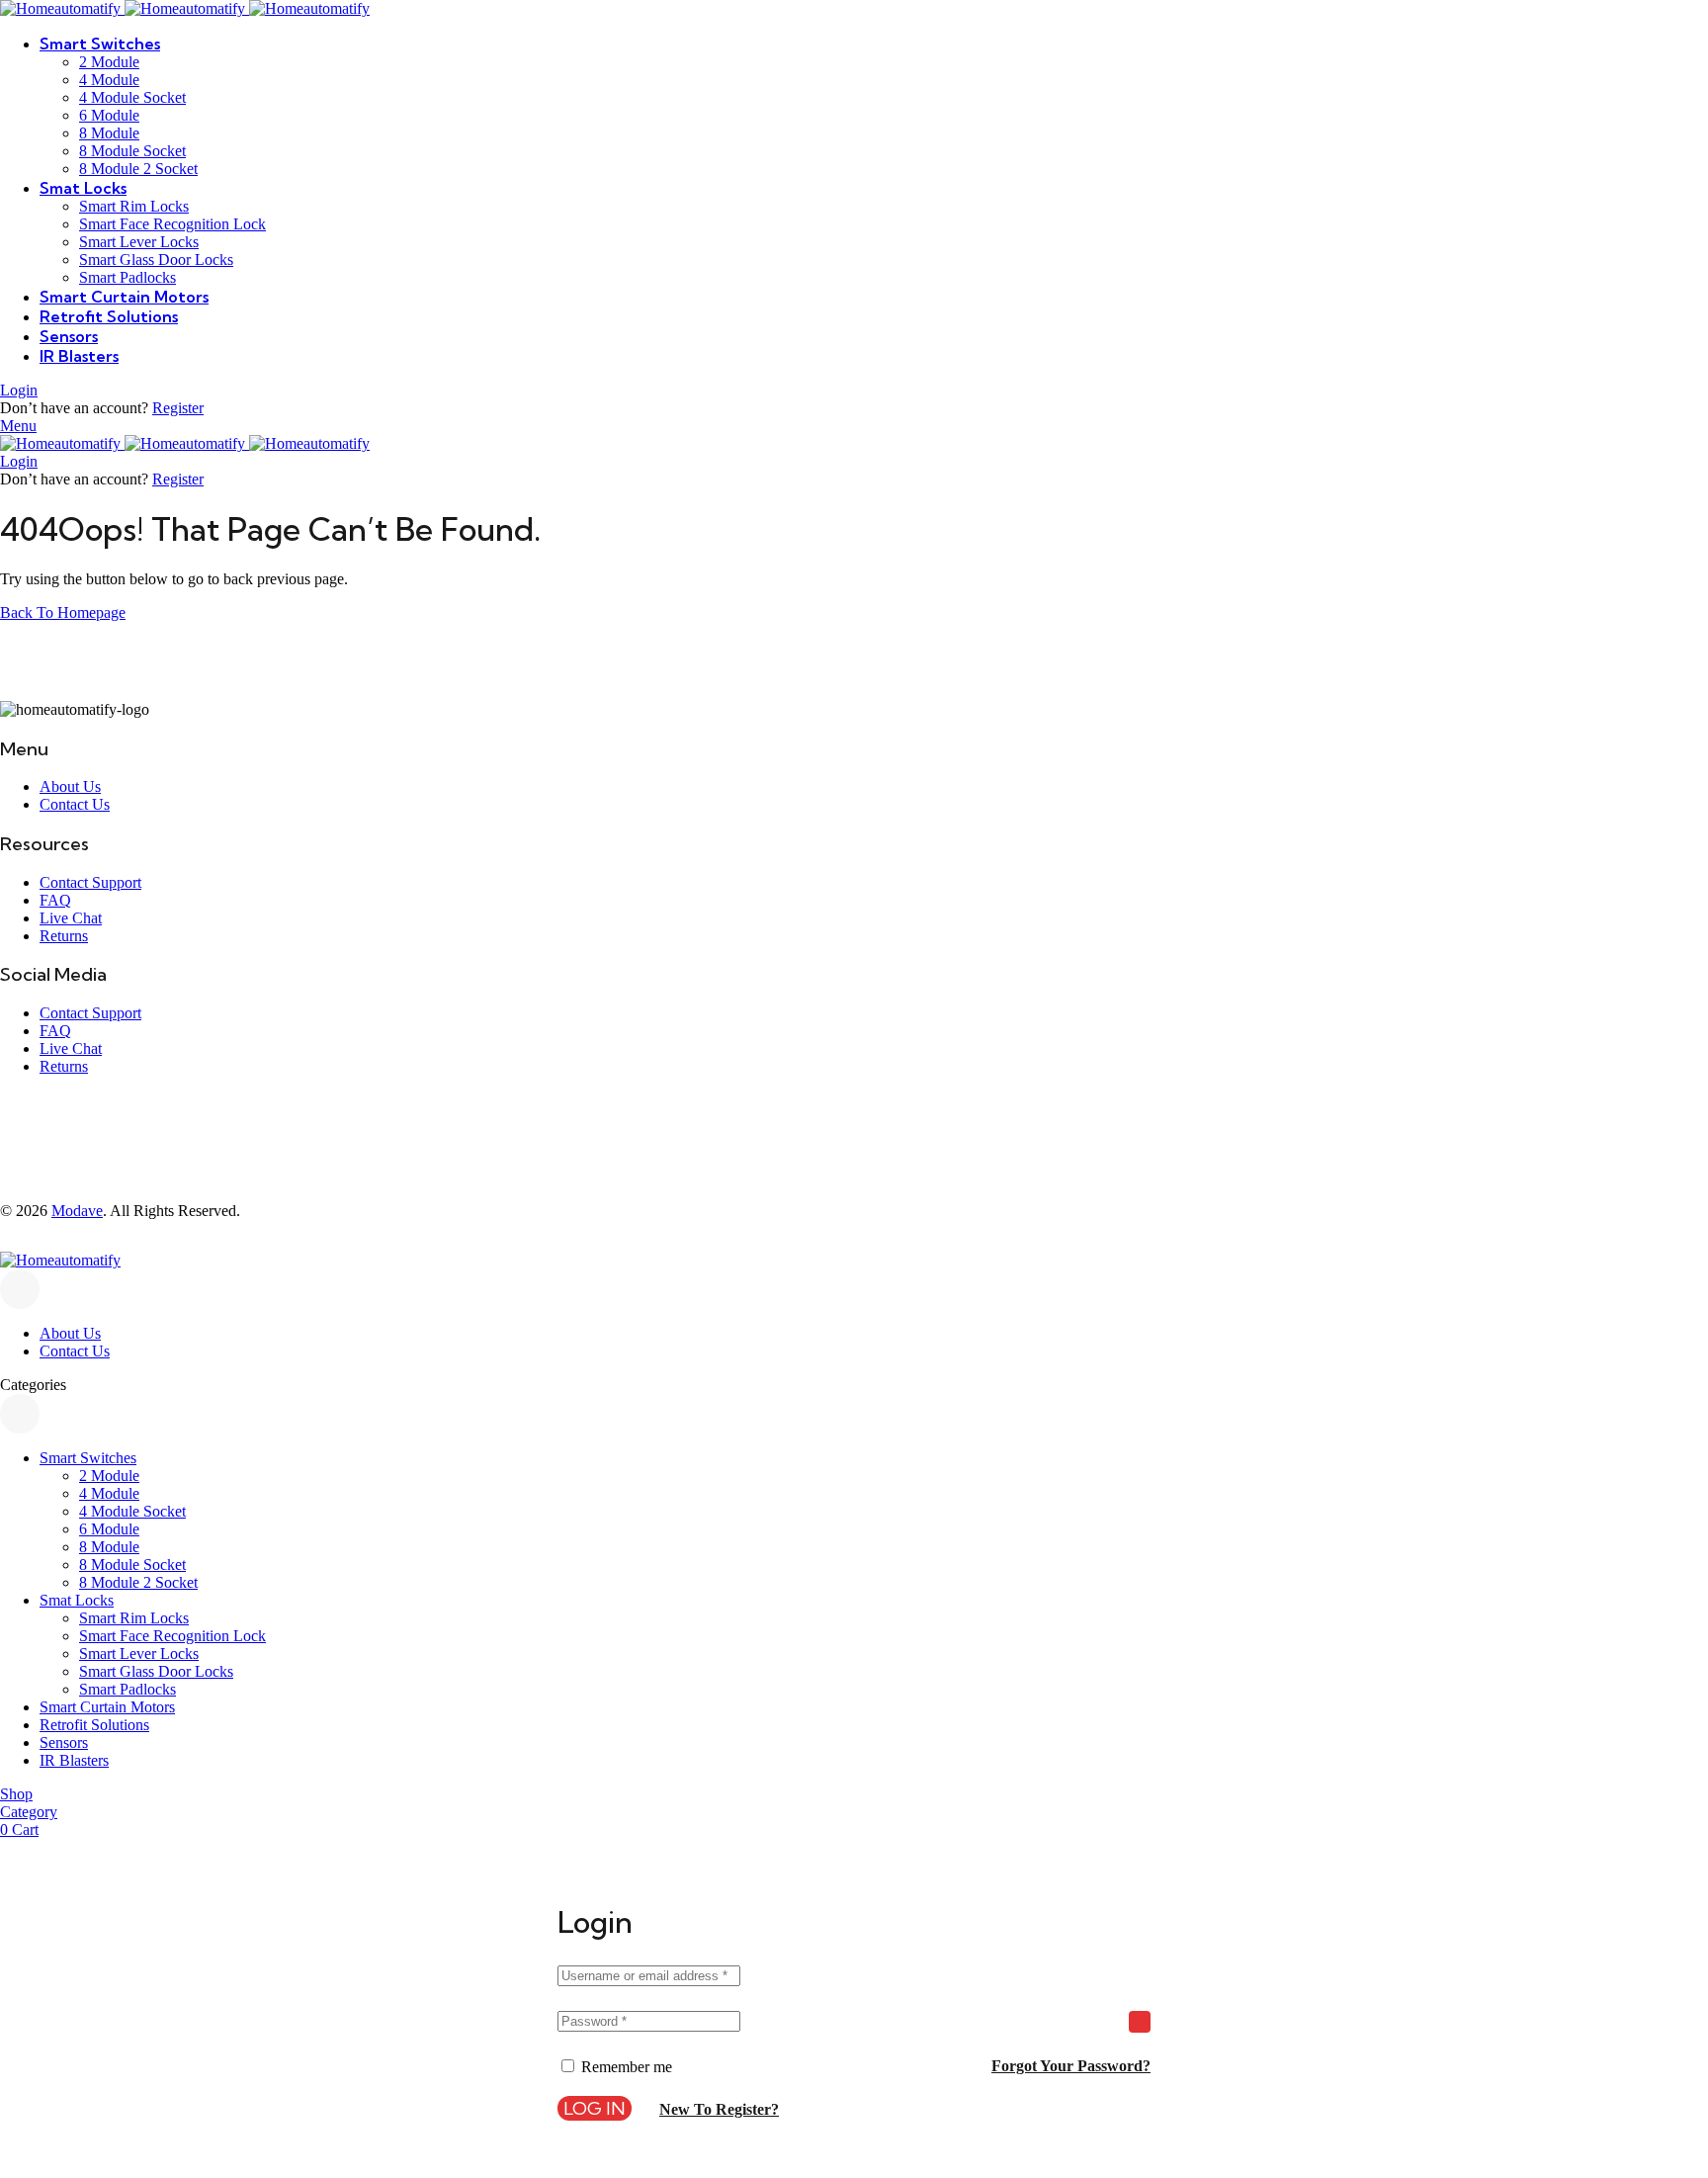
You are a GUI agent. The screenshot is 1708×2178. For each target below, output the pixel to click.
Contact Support (90, 882)
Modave (77, 1211)
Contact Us (75, 804)
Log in (595, 2108)
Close (20, 1289)
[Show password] (1140, 2022)
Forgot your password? (1071, 2066)
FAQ (55, 900)
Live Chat (71, 918)
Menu (18, 426)
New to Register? (719, 2109)
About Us (70, 786)
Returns (64, 936)
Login (19, 390)
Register (178, 408)
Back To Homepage (63, 612)
